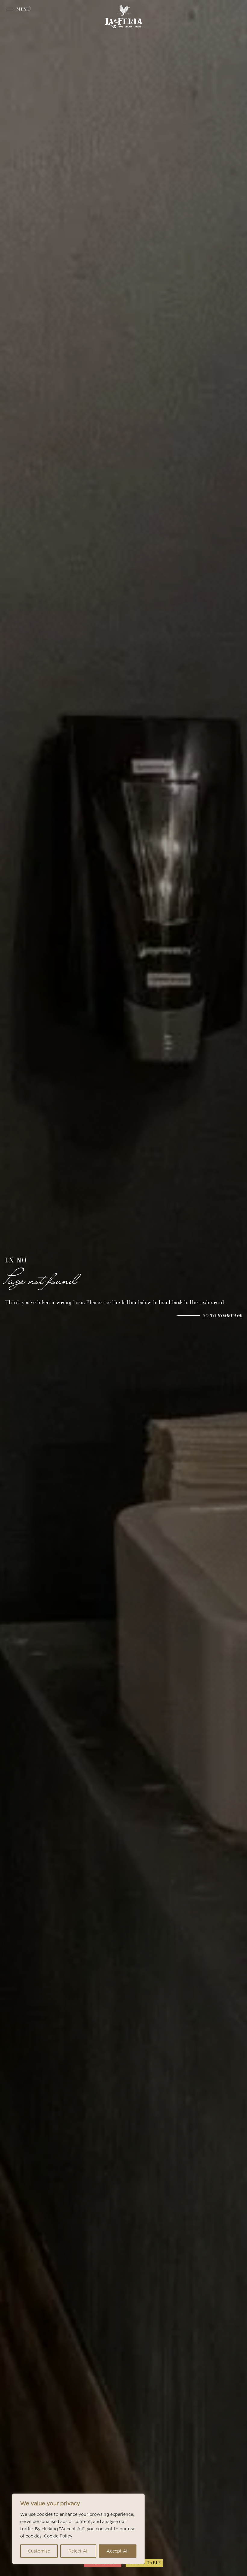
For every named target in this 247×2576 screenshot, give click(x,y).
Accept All (118, 2551)
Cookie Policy (58, 2536)
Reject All (78, 2551)
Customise (39, 2551)
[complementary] (78, 2529)
